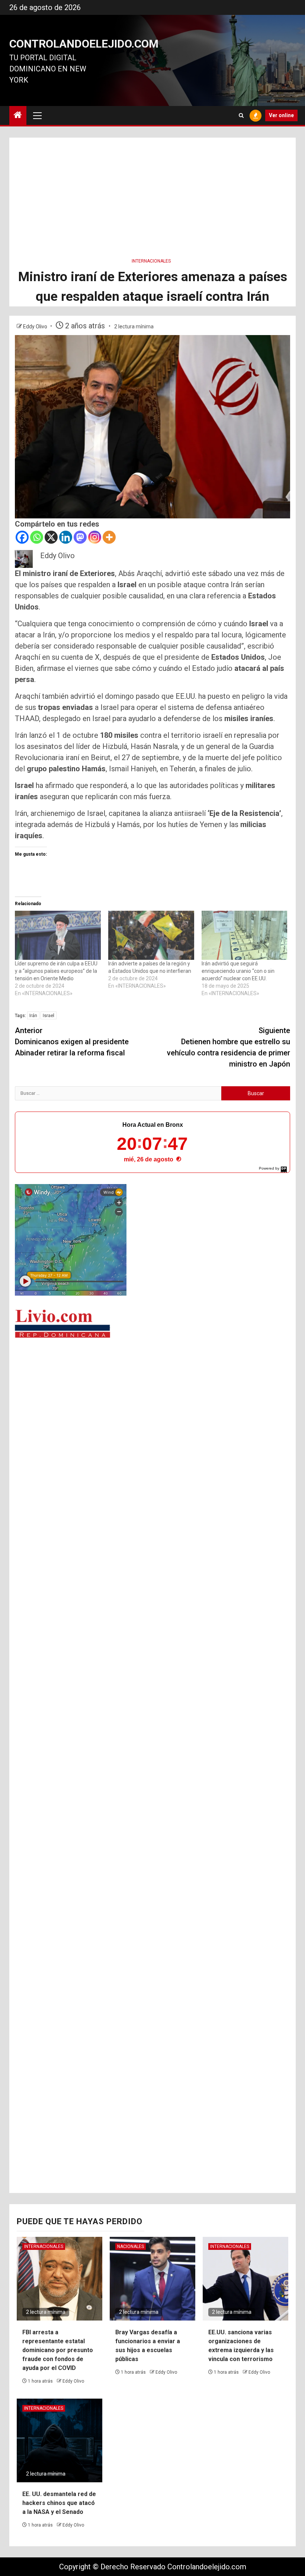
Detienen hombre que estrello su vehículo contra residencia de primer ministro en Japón (229, 1047)
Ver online (281, 115)
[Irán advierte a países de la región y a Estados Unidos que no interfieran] (151, 935)
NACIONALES (131, 2247)
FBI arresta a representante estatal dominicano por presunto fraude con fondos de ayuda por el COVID (58, 2350)
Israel (49, 1015)
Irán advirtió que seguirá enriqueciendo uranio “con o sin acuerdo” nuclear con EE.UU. (238, 971)
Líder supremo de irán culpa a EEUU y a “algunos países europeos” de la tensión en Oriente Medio (56, 971)
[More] (109, 537)
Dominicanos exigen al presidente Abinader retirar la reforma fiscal (72, 1042)
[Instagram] (95, 537)
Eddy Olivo (36, 327)
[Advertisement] (152, 190)
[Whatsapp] (37, 537)
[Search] (241, 115)
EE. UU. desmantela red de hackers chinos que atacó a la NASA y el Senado (59, 2503)
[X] (51, 537)
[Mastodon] (80, 537)
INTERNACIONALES (151, 261)
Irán (33, 1015)
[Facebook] (22, 537)
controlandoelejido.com (84, 44)
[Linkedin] (66, 537)
